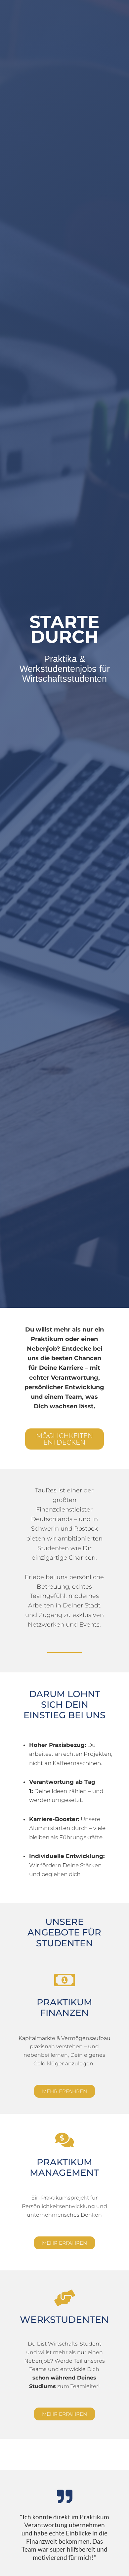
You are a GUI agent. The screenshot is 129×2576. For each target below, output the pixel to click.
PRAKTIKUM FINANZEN (64, 2007)
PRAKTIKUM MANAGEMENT (64, 2167)
